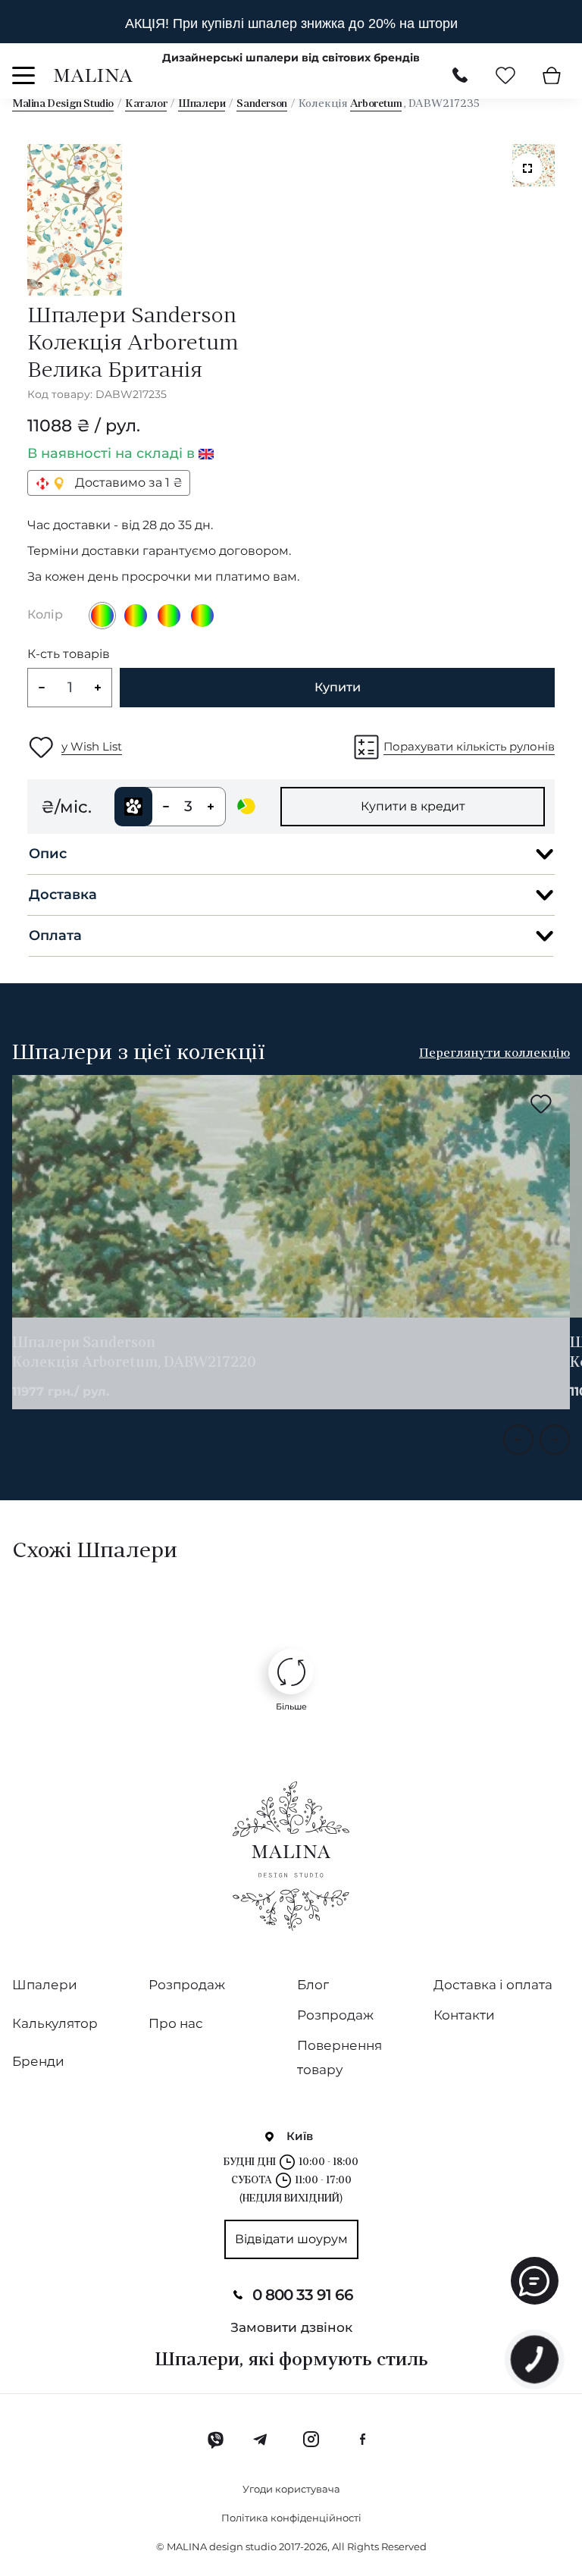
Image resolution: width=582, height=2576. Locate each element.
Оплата (55, 935)
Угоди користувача (291, 2489)
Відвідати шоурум (291, 2239)
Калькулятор (55, 2023)
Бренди (38, 2061)
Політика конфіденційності (291, 2518)
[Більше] (291, 1672)
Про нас (176, 2023)
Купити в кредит (413, 806)
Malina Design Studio (63, 104)
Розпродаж (187, 1985)
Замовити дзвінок (291, 2327)
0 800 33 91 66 (303, 2295)
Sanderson (261, 104)
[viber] (216, 2440)
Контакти (464, 2015)
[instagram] (311, 2440)
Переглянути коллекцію (494, 1054)
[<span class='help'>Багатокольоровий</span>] (136, 616)
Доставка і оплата (493, 1985)
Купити (338, 687)
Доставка (63, 895)
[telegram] (261, 2440)
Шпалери (202, 104)
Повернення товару (339, 2057)
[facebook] (362, 2440)
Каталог (146, 104)
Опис (48, 854)
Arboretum (376, 104)
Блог (313, 1985)
